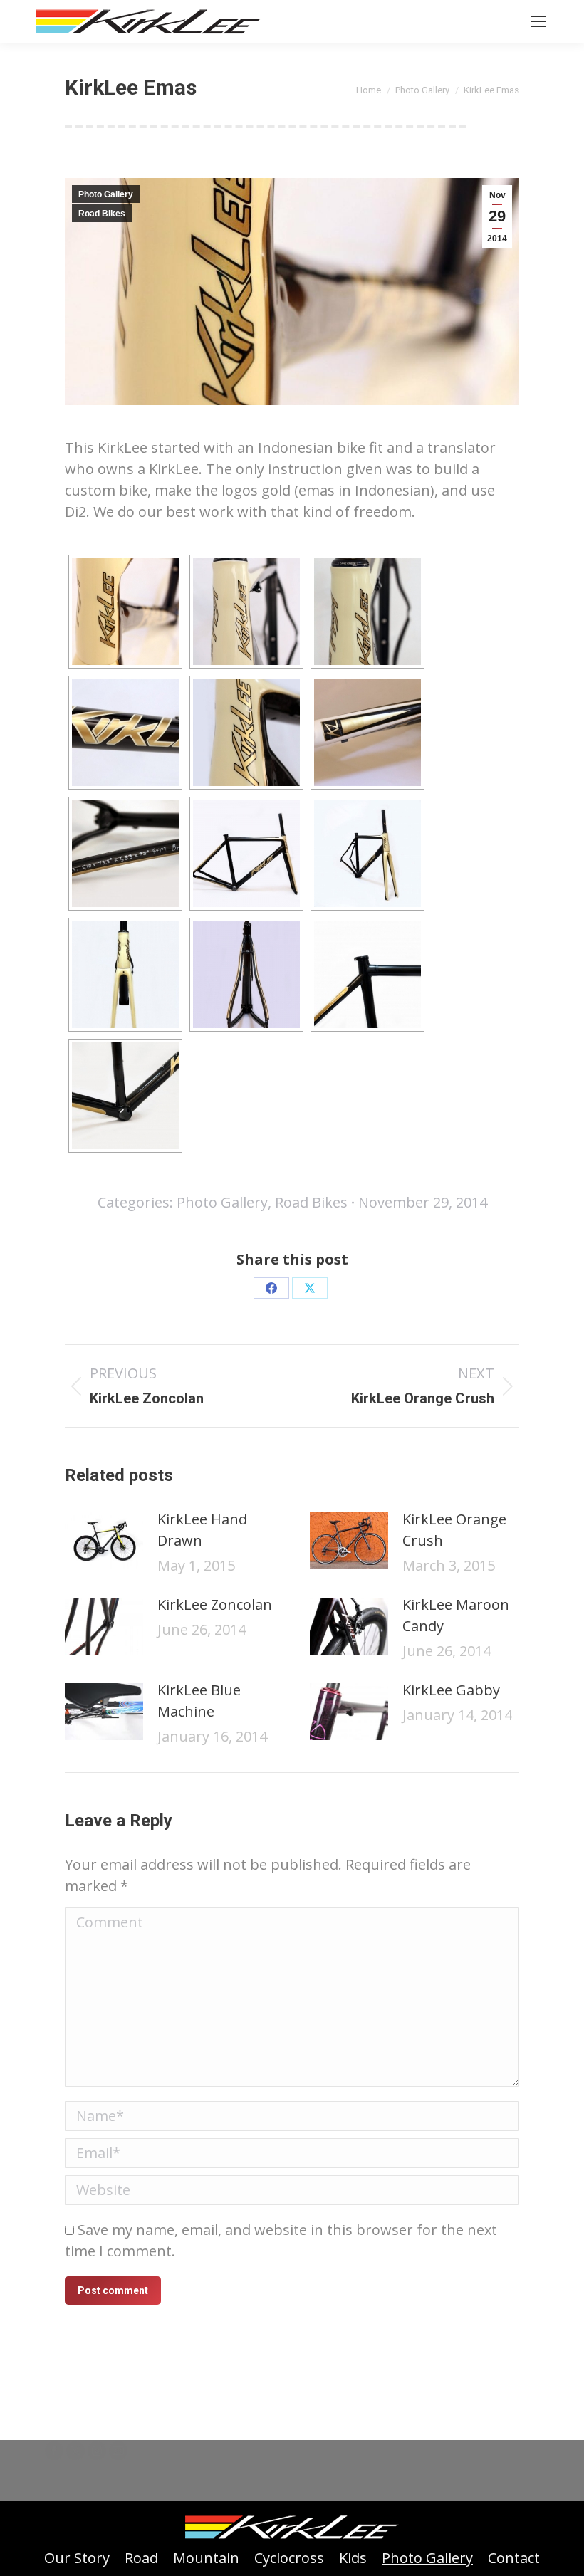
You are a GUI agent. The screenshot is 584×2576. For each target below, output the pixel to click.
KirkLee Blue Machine (199, 1701)
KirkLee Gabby (451, 1690)
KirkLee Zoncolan (215, 1604)
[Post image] (104, 1541)
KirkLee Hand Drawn (202, 1530)
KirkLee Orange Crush (454, 1530)
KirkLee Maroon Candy (456, 1615)
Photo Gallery (106, 194)
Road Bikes (102, 214)
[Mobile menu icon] (538, 21)
